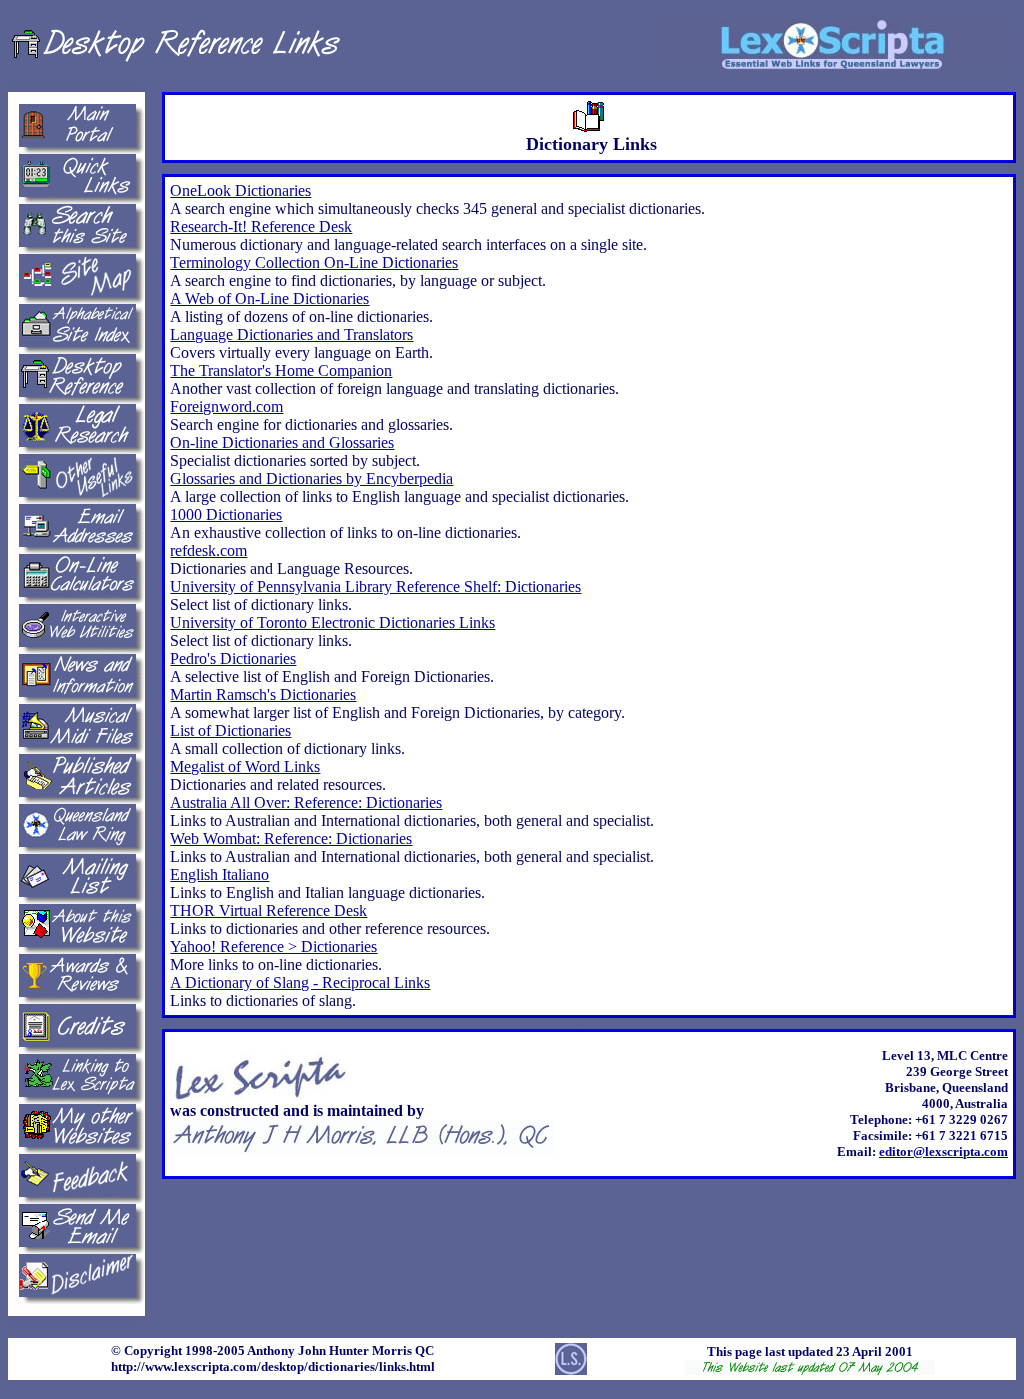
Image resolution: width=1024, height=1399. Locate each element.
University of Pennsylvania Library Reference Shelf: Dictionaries (375, 586)
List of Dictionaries (230, 730)
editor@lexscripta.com (943, 1151)
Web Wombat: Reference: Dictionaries (291, 838)
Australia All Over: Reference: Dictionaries (306, 802)
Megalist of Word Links (245, 766)
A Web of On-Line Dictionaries (269, 298)
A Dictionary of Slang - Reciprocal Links (300, 982)
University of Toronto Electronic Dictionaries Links (332, 622)
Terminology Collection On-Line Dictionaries (314, 262)
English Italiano (219, 874)
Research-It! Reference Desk (261, 226)
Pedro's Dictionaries (233, 658)
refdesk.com (208, 550)
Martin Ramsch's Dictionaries (263, 694)
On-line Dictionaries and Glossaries (282, 442)
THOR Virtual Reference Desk (268, 910)
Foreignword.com (226, 406)
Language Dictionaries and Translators (291, 334)
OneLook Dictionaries (240, 190)
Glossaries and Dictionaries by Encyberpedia (311, 478)
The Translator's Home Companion (281, 370)
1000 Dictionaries (226, 514)
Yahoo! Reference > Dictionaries (273, 946)
